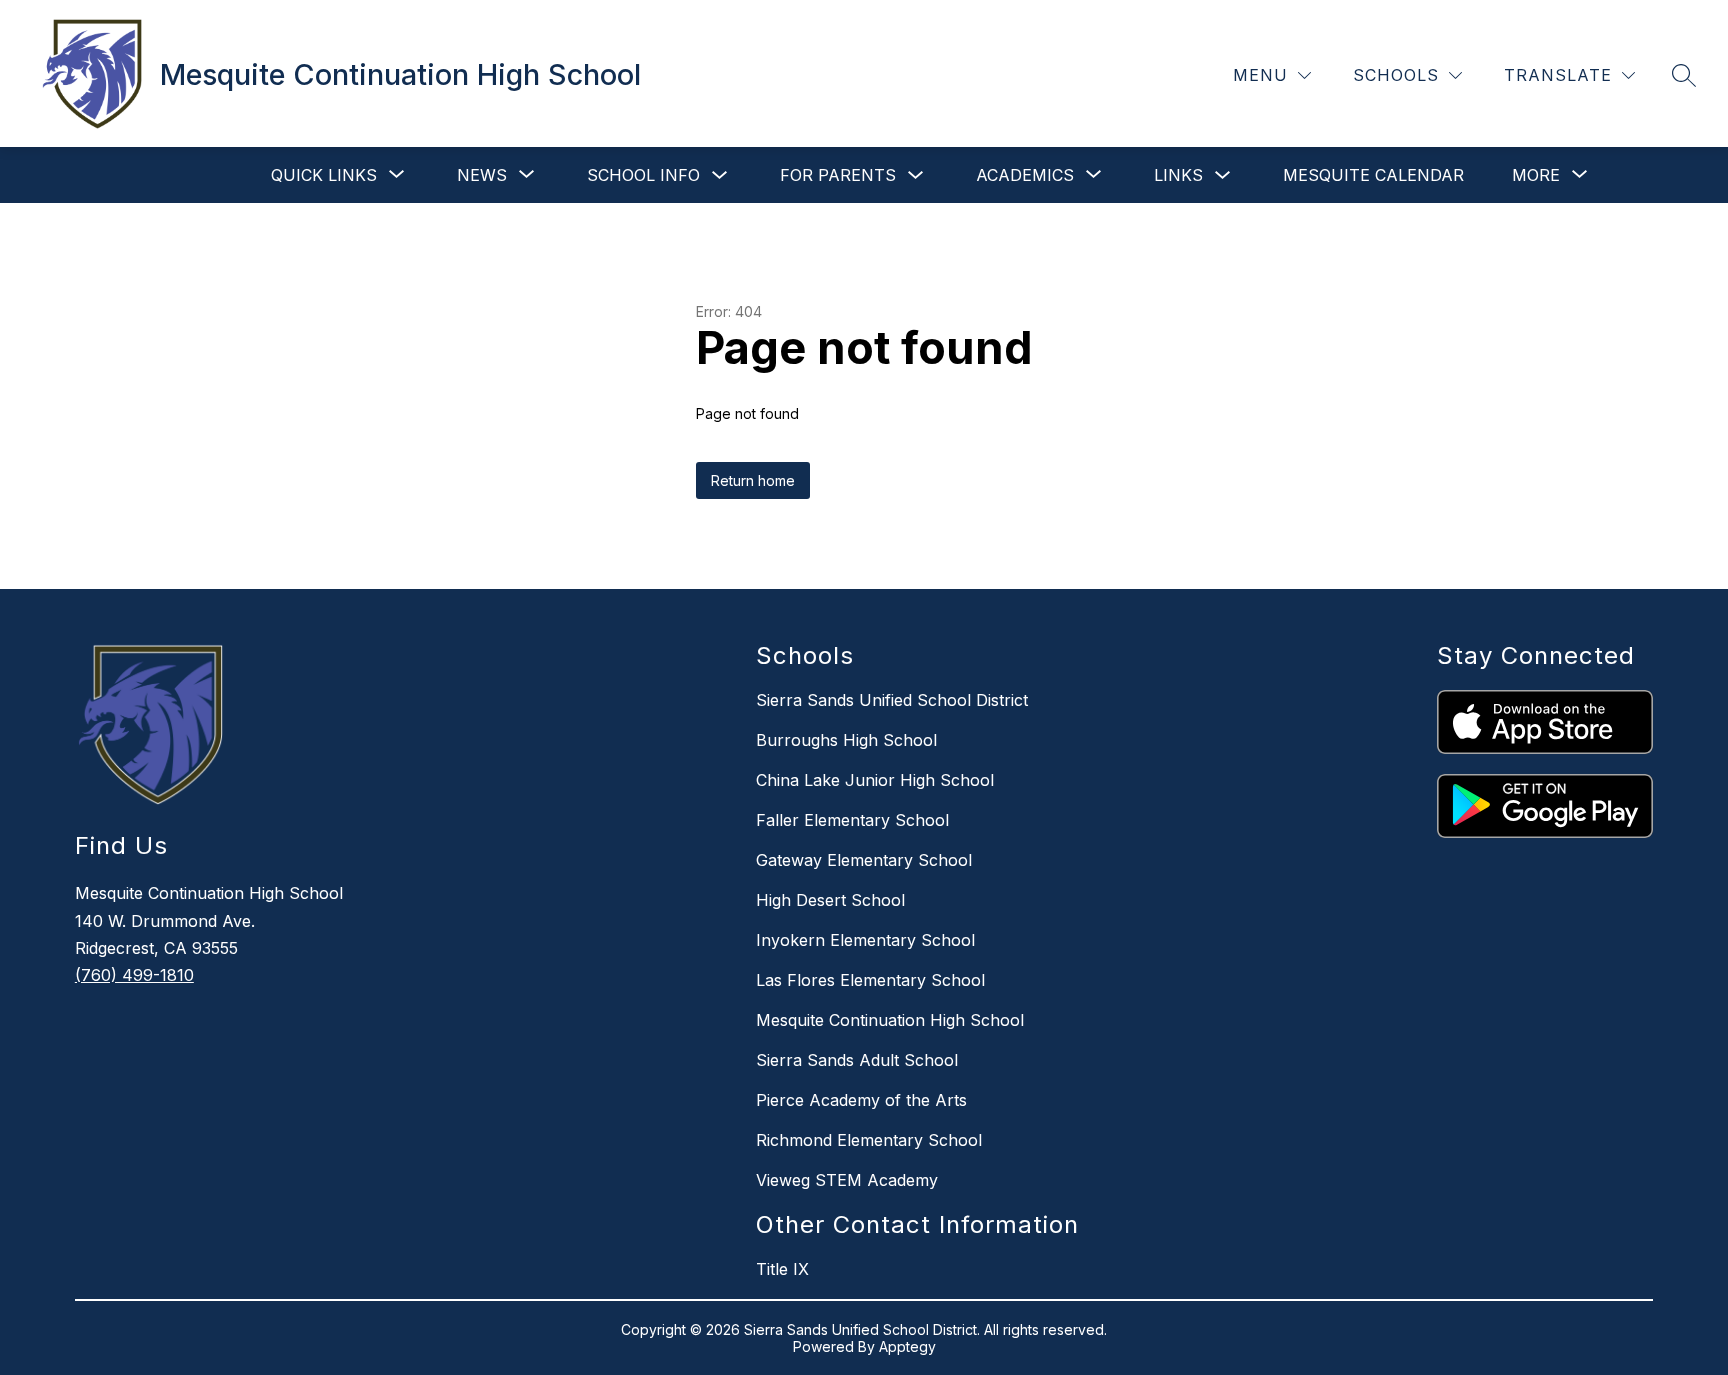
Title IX (782, 1269)
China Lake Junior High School (875, 780)
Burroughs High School (846, 740)
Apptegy (907, 1346)
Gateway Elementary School (864, 860)
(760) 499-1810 (134, 975)
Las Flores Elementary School (870, 980)
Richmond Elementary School (869, 1140)
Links (1178, 175)
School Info (643, 175)
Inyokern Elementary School (865, 940)
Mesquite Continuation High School (890, 1020)
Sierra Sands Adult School (857, 1060)
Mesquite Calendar (1373, 175)
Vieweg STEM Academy (847, 1180)
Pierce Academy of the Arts (861, 1100)
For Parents (838, 175)
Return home (753, 480)
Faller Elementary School (852, 820)
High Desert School (830, 900)
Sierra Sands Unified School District (892, 700)
